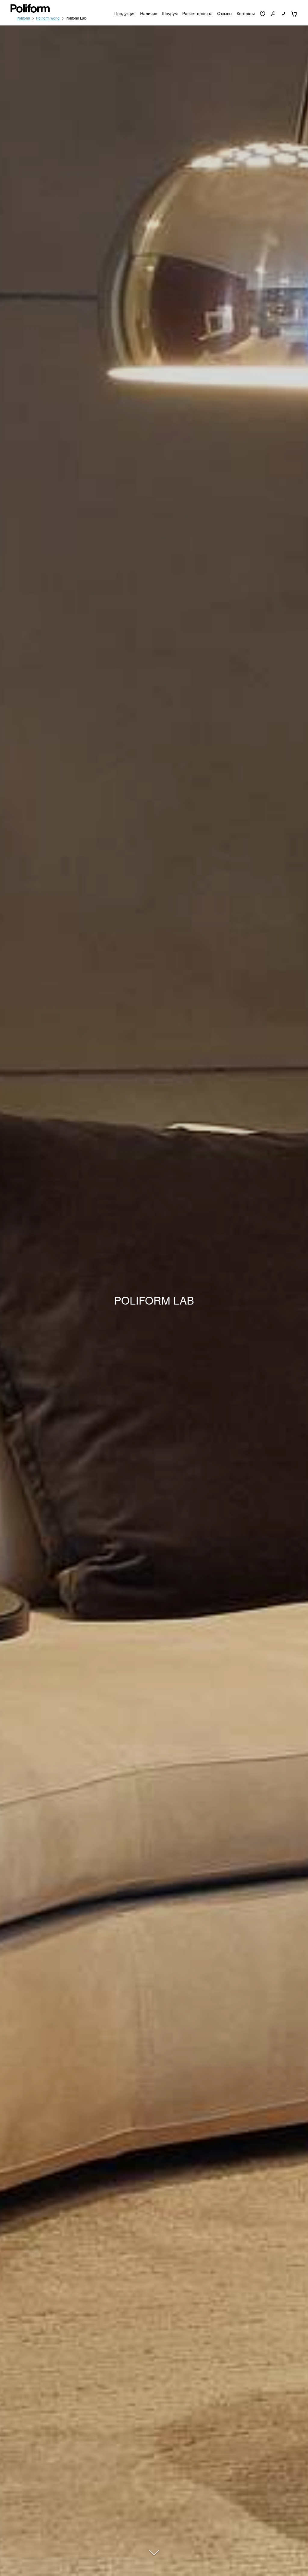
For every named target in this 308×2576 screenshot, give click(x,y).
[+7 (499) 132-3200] (284, 13)
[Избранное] (262, 13)
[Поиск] (273, 13)
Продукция (125, 13)
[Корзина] (294, 13)
